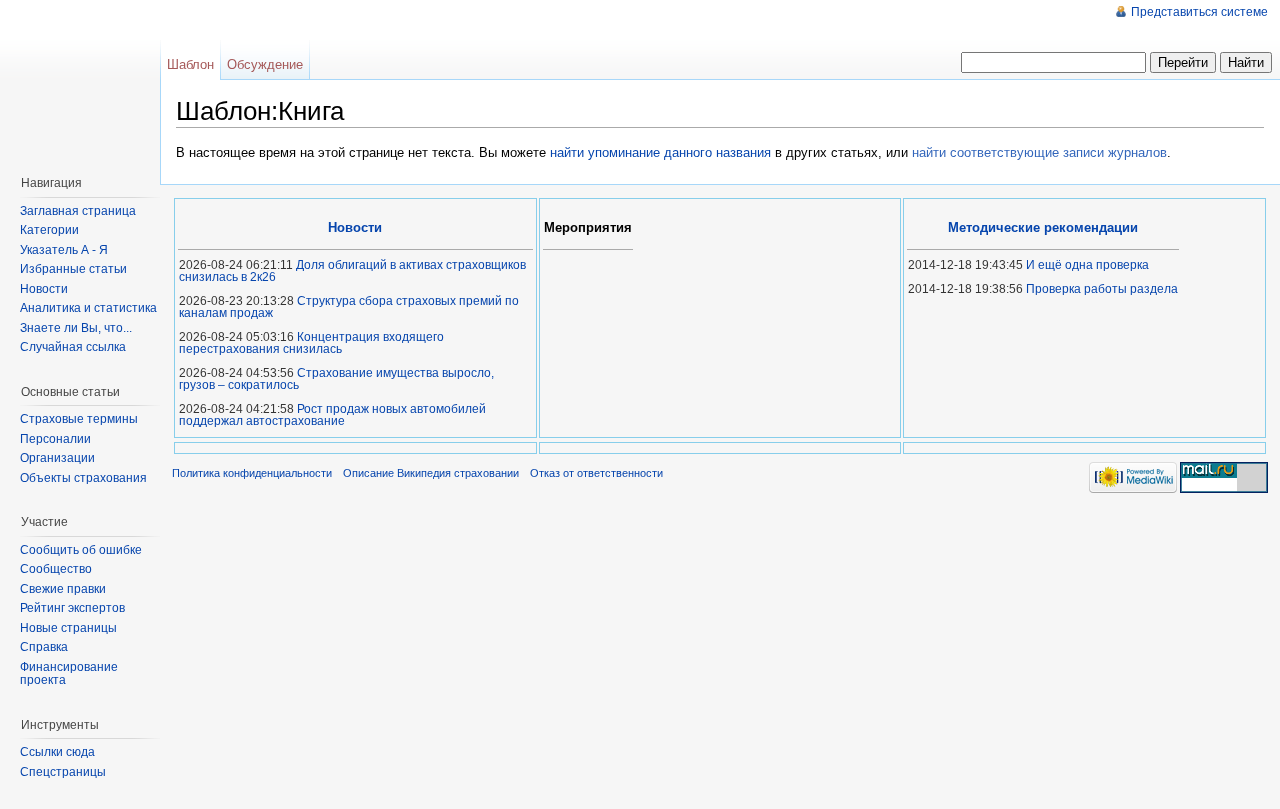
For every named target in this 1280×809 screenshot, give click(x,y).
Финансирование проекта (69, 674)
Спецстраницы (63, 772)
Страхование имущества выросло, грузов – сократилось (336, 379)
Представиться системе (1199, 12)
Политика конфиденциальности (252, 473)
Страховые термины (79, 419)
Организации (57, 458)
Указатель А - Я (64, 250)
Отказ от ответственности (596, 473)
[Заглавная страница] (85, 80)
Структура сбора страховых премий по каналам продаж (349, 307)
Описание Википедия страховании (431, 473)
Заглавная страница (78, 211)
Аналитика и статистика (88, 308)
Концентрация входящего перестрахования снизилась (311, 343)
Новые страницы (68, 628)
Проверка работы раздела (1102, 289)
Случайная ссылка (73, 347)
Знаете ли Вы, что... (76, 328)
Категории (49, 230)
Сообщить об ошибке (81, 550)
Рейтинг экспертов (72, 608)
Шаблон (190, 64)
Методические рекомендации (1043, 227)
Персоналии (55, 439)
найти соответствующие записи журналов (1039, 152)
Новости (44, 289)
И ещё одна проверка (1087, 265)
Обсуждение (265, 64)
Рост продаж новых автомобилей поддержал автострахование (332, 415)
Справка (44, 647)
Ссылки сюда (57, 752)
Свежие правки (63, 589)
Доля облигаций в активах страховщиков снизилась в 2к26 (352, 271)
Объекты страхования (83, 478)
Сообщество (56, 569)
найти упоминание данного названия (660, 152)
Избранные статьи (73, 269)
